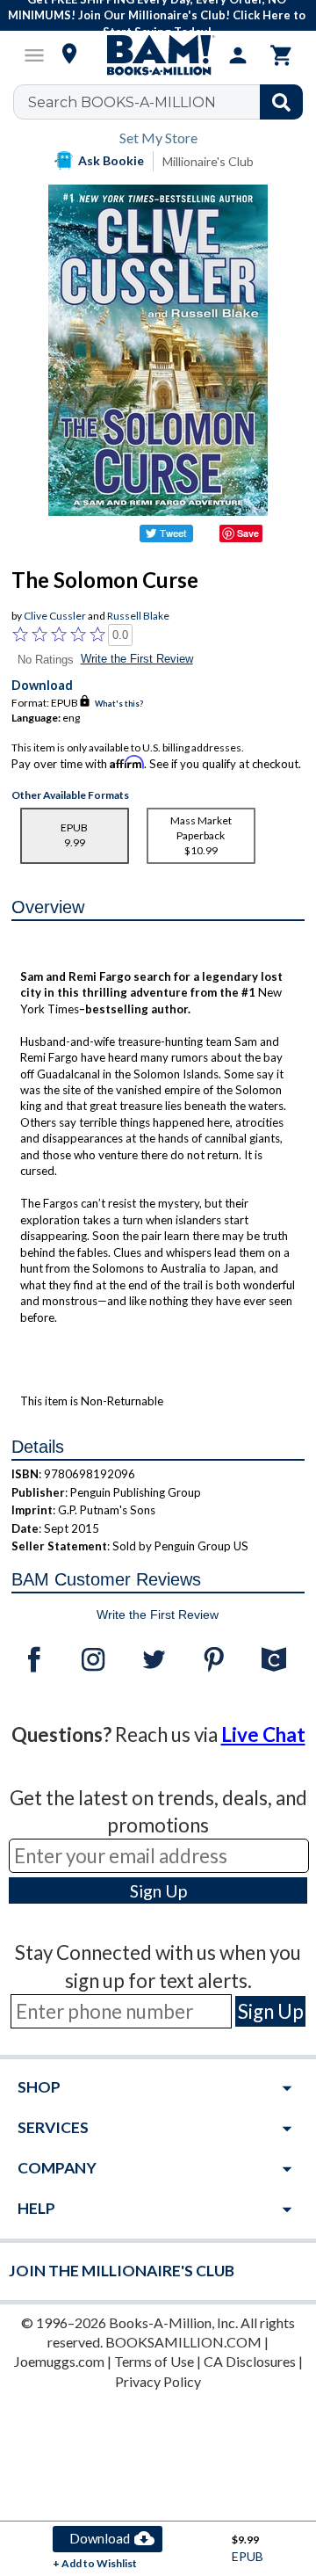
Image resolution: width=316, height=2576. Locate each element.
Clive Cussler (55, 616)
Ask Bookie (111, 160)
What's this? (119, 704)
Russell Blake (138, 616)
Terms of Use (154, 2361)
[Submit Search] (281, 102)
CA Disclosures (250, 2361)
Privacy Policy (158, 2381)
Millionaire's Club (208, 161)
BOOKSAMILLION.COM (183, 2342)
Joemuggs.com (59, 2361)
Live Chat (263, 1734)
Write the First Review (137, 659)
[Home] (158, 55)
